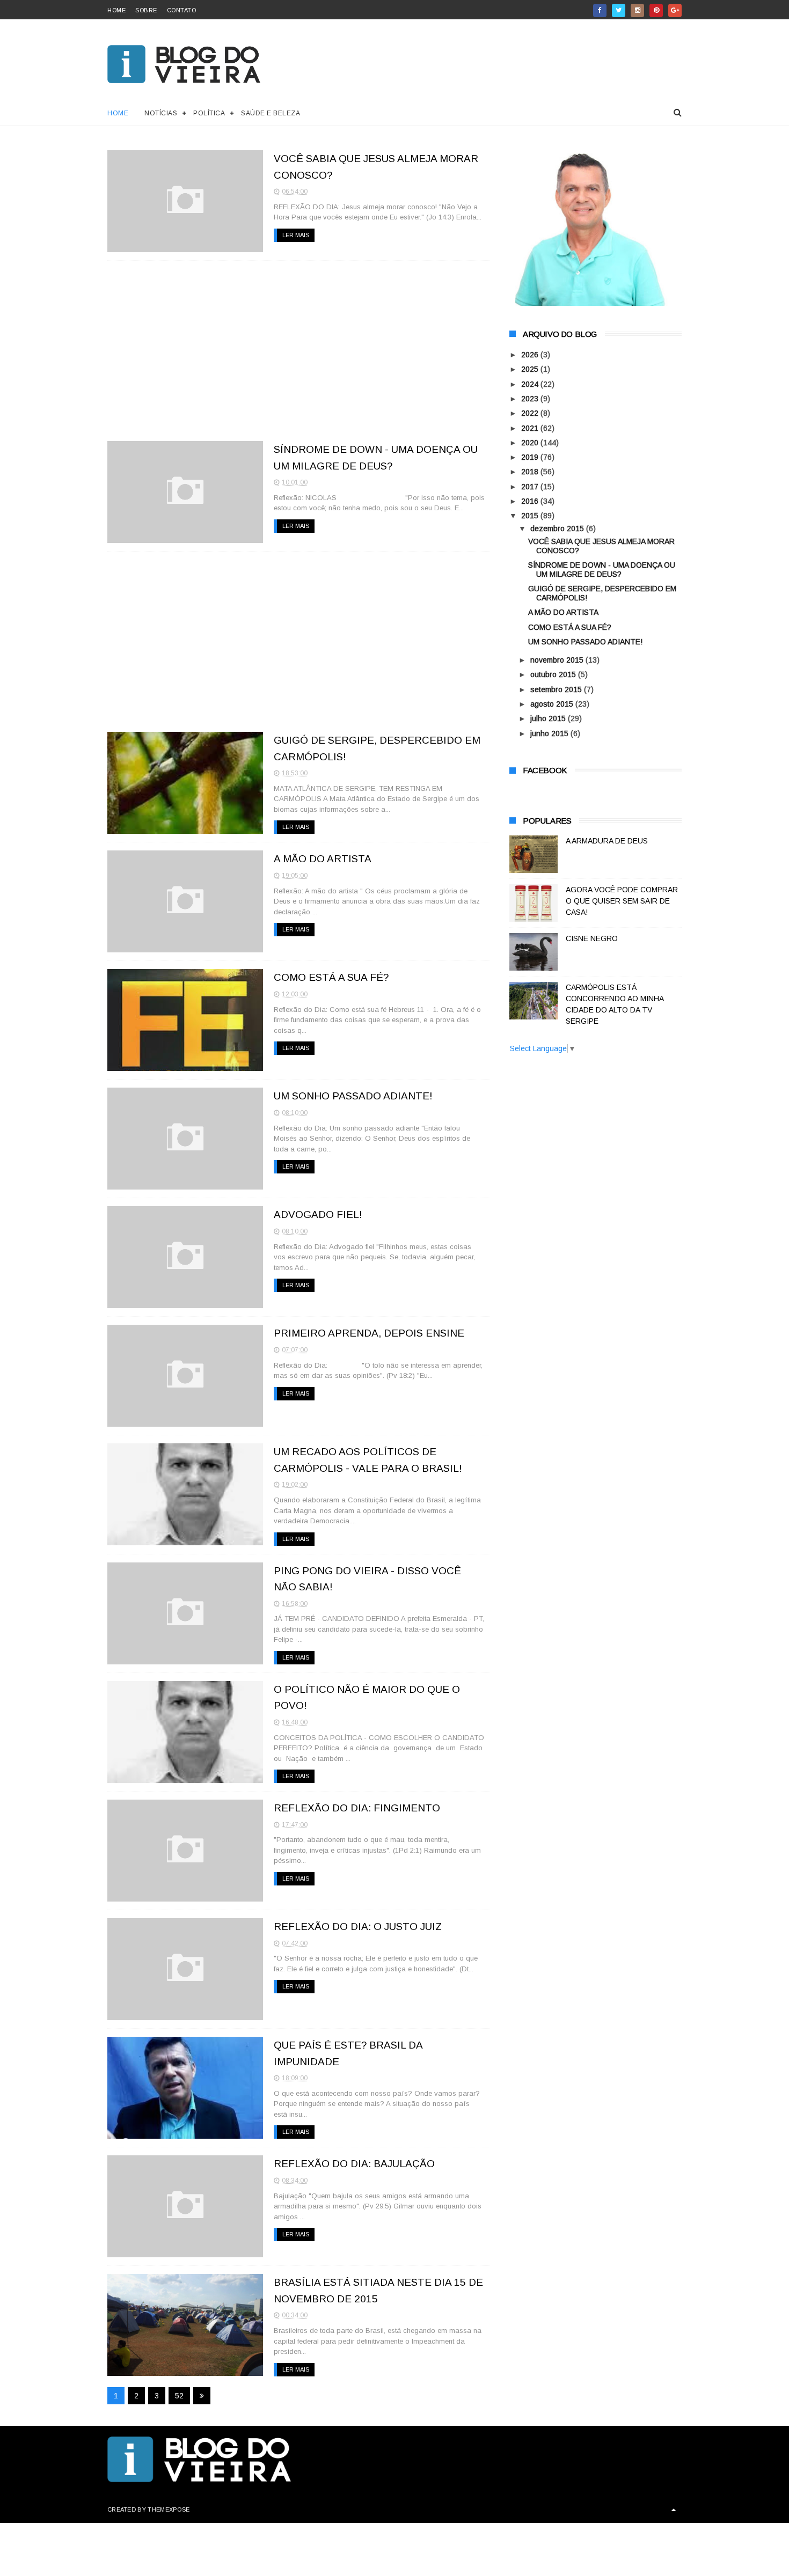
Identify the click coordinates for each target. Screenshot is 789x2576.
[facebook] (600, 10)
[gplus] (675, 10)
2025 (531, 369)
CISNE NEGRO (592, 938)
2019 (531, 457)
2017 (531, 487)
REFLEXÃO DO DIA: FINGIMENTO (357, 1808)
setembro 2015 (557, 689)
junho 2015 (550, 733)
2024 (531, 384)
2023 (531, 399)
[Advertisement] (299, 351)
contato (182, 10)
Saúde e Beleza (271, 113)
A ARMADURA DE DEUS (607, 841)
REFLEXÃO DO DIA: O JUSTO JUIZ (358, 1927)
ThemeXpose (169, 2509)
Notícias (161, 113)
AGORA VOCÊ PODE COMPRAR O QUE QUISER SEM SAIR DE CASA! (622, 901)
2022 (531, 413)
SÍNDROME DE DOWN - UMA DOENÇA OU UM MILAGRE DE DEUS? (602, 570)
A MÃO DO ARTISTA (323, 859)
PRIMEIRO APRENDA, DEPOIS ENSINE (369, 1333)
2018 (531, 472)
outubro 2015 (554, 674)
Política (209, 113)
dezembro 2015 (558, 529)
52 (179, 2396)
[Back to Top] (674, 2509)
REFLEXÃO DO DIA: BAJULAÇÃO (354, 2164)
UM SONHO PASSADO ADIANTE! (353, 1096)
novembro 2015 (558, 660)
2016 (531, 501)
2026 (531, 355)
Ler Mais (296, 235)
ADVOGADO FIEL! (318, 1214)
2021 (531, 428)
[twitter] (619, 10)
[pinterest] (656, 10)
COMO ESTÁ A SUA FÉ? (331, 977)
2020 (531, 443)
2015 (531, 516)
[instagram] (637, 10)
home (116, 10)
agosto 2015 (553, 704)
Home (118, 113)
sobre (146, 10)
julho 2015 (549, 718)
